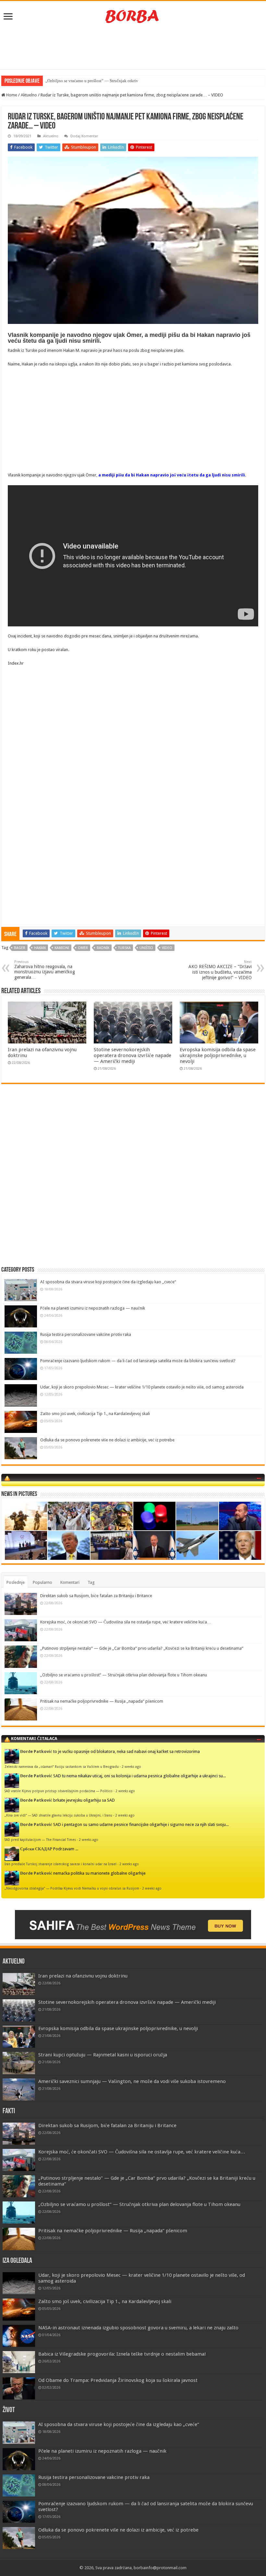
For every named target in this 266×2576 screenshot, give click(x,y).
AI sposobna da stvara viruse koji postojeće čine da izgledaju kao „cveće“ (108, 1282)
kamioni (62, 948)
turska (124, 948)
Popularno (42, 1582)
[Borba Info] (133, 16)
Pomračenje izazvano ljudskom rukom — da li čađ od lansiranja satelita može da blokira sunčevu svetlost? (138, 1361)
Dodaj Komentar (84, 136)
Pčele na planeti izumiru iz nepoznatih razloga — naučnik (93, 1308)
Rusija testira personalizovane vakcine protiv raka (86, 1334)
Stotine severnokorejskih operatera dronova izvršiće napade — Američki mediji (133, 1055)
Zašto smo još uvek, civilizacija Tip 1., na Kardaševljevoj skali (95, 1414)
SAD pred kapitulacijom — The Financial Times (40, 1840)
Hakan (40, 948)
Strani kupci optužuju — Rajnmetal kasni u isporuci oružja (103, 2055)
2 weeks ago (131, 1767)
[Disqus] (133, 1183)
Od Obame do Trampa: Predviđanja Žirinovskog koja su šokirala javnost (118, 2380)
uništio (146, 948)
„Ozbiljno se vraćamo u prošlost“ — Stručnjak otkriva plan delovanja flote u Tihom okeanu (124, 1675)
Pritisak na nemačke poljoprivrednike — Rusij (86, 81)
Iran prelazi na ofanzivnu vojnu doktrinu (83, 1976)
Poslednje (16, 1582)
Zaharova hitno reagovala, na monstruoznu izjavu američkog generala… (45, 970)
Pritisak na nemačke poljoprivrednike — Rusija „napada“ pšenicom (102, 1701)
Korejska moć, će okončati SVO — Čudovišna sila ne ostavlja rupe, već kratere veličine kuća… (126, 1622)
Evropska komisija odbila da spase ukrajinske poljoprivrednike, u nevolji (218, 1055)
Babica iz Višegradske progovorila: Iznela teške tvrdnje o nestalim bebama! (122, 2354)
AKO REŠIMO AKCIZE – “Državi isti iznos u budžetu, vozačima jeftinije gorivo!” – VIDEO (220, 970)
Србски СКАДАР (36, 1849)
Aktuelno (29, 95)
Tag (91, 1582)
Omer (83, 948)
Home (11, 95)
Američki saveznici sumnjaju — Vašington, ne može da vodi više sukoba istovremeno (132, 2081)
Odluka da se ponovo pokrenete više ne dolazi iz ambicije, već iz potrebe (107, 1440)
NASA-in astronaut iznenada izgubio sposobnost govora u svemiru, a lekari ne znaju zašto (138, 2328)
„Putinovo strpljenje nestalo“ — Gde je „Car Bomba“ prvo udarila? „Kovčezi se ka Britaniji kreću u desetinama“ (142, 1648)
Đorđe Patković (36, 1751)
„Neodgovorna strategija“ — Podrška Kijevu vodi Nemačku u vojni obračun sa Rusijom (72, 1888)
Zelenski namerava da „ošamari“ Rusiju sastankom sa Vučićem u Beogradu (62, 1767)
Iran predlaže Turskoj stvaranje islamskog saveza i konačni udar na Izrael (60, 1864)
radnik (103, 948)
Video (167, 948)
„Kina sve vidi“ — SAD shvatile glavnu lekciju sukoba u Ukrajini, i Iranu (58, 1815)
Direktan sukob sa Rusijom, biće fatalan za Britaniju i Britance (96, 1596)
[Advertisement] (133, 48)
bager (20, 948)
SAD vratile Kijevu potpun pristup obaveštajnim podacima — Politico (59, 1791)
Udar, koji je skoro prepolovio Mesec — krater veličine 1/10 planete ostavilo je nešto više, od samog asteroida (142, 1387)
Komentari (70, 1582)
